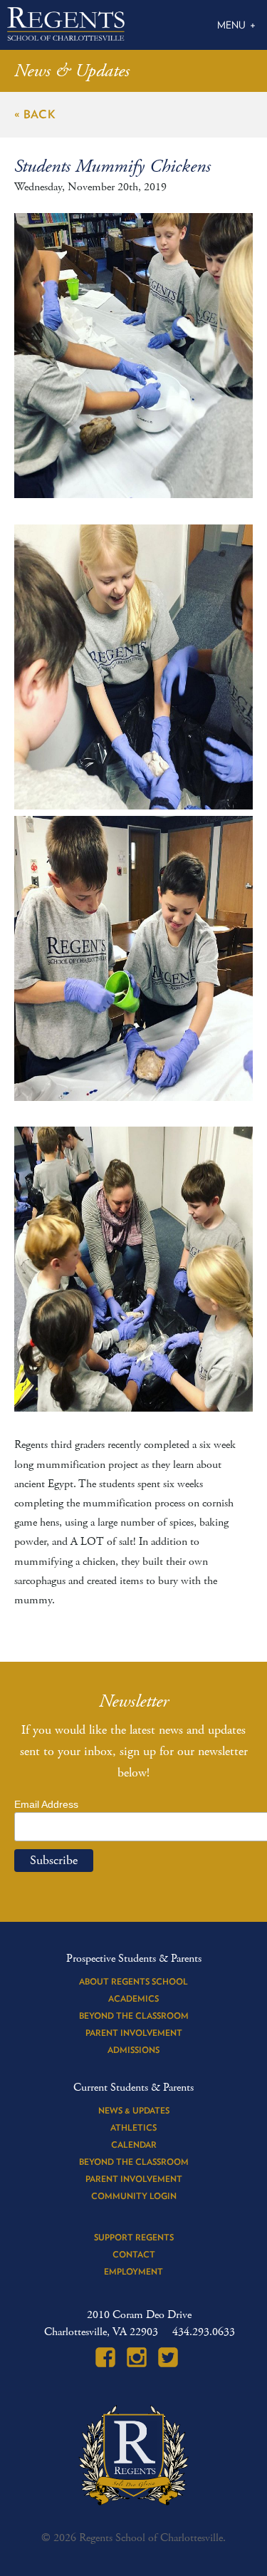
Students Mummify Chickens (112, 167)
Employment (133, 2271)
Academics (133, 1998)
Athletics (133, 2127)
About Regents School (133, 1981)
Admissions (133, 2050)
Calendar (134, 2145)
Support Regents (134, 2237)
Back (40, 114)
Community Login (134, 2196)
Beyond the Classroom (134, 2016)
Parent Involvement (134, 2033)
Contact (134, 2254)
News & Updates (134, 2110)
